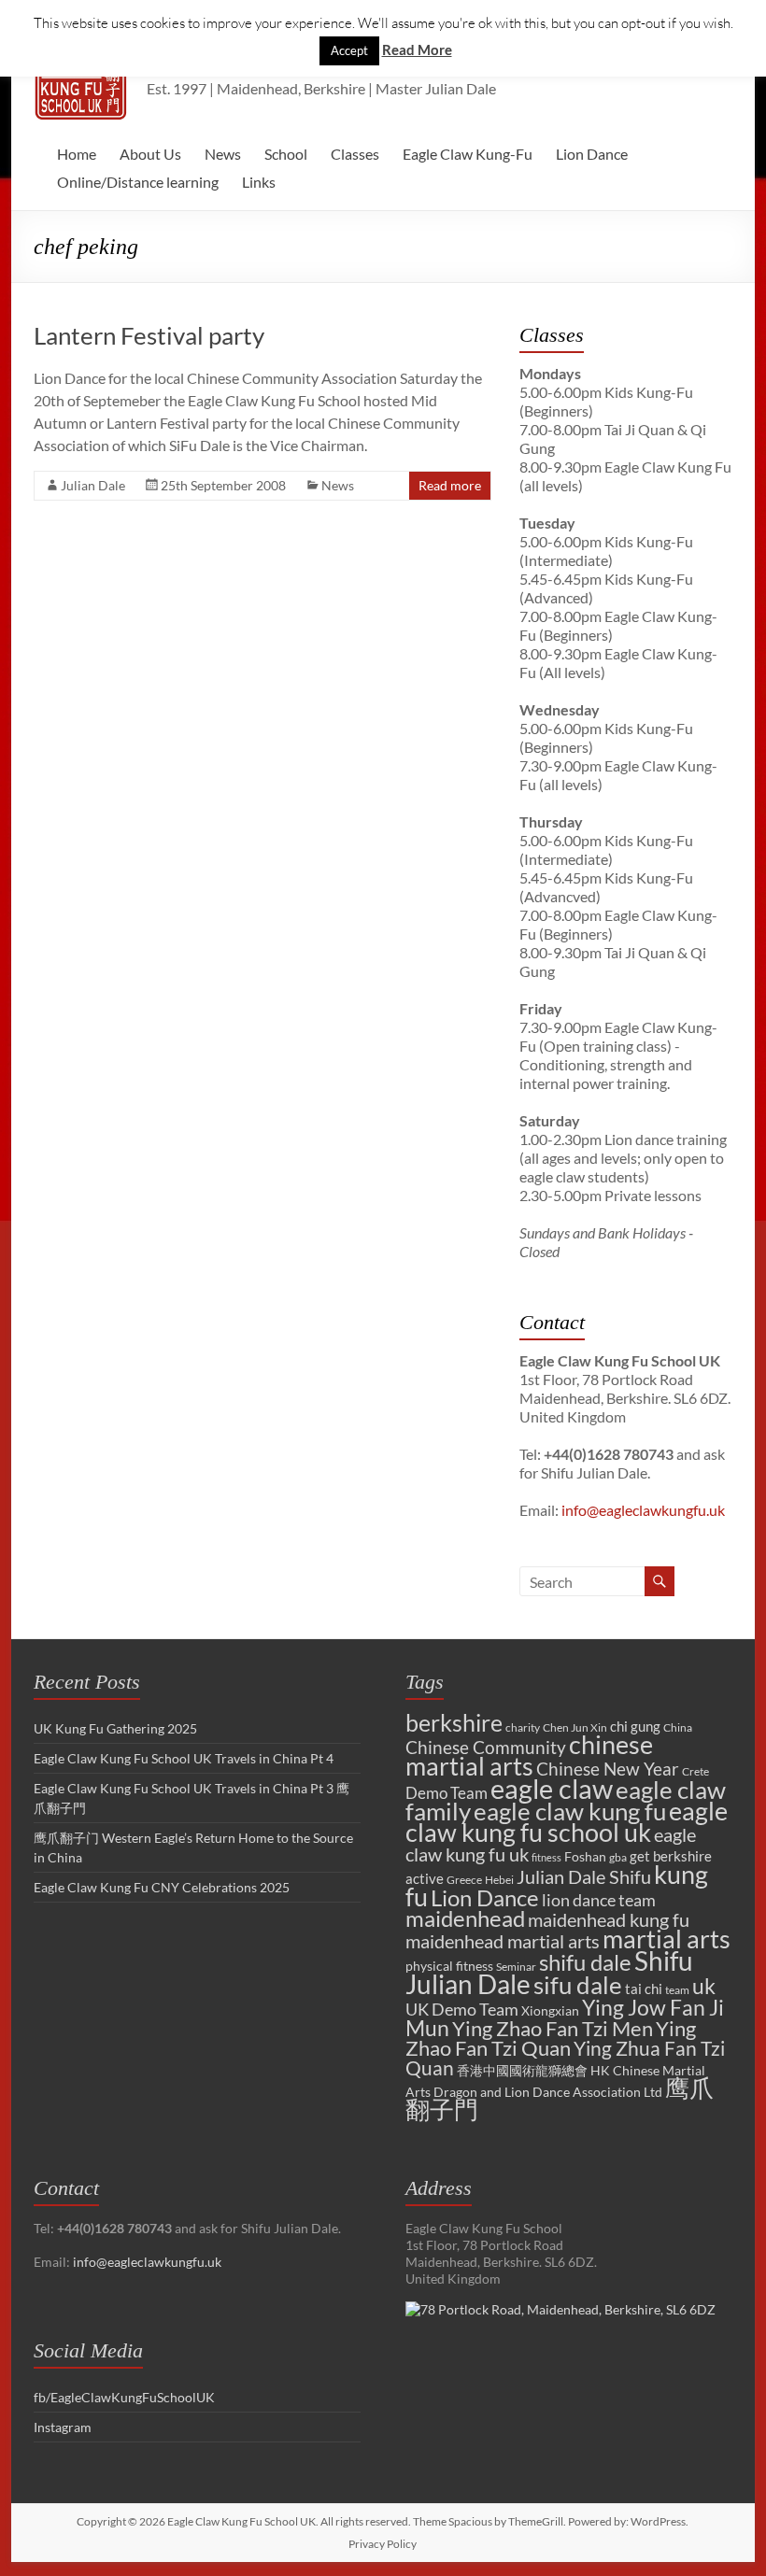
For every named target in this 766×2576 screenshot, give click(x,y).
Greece (464, 1880)
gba (618, 1857)
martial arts (667, 1939)
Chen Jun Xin (575, 1727)
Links (259, 182)
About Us (150, 154)
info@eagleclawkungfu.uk (643, 1510)
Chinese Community (486, 1748)
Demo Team (447, 1793)
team (677, 1990)
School (286, 154)
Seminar (516, 1967)
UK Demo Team (462, 2009)
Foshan (585, 1856)
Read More (417, 50)
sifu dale (578, 1985)
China (678, 1727)
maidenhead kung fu (609, 1920)
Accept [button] (349, 50)
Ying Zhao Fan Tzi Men (553, 2028)
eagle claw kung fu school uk (567, 1821)
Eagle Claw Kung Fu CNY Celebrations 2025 (162, 1887)
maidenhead (465, 1918)
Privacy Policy (383, 2544)
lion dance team (599, 1900)
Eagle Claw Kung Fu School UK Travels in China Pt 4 (184, 1758)
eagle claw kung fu (570, 1811)
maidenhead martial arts (503, 1941)
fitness (546, 1857)
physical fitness (449, 1966)
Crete (695, 1771)
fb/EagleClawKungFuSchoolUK (124, 2397)
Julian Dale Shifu (584, 1877)
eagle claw (552, 1788)
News (223, 154)
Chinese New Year (608, 1769)
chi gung (635, 1726)
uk (704, 1986)
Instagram (63, 2427)
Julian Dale (93, 485)
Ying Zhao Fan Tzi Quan (551, 2038)
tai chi (644, 1989)
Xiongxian (550, 2010)
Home (77, 154)
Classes (355, 154)
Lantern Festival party (149, 335)
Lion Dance (592, 154)
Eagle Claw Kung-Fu (468, 154)
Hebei (499, 1880)
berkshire (454, 1722)
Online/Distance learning (138, 182)
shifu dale (585, 1962)
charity (523, 1727)
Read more (450, 485)
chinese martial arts (529, 1755)
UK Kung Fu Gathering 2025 (115, 1728)
